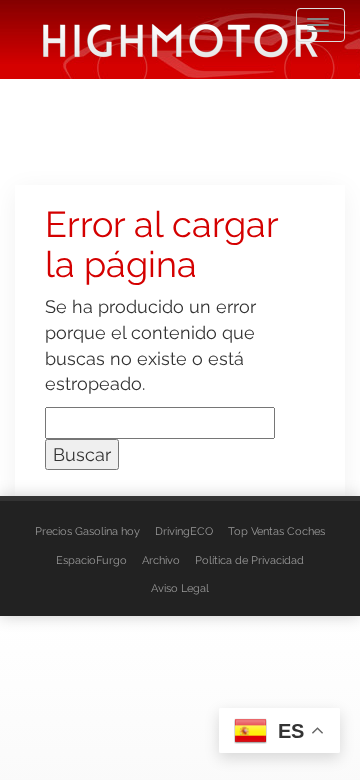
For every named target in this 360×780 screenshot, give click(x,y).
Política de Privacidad (249, 560)
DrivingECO (184, 531)
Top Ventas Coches (276, 531)
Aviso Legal (180, 588)
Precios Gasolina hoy (87, 531)
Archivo (161, 560)
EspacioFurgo (91, 560)
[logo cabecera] (180, 39)
